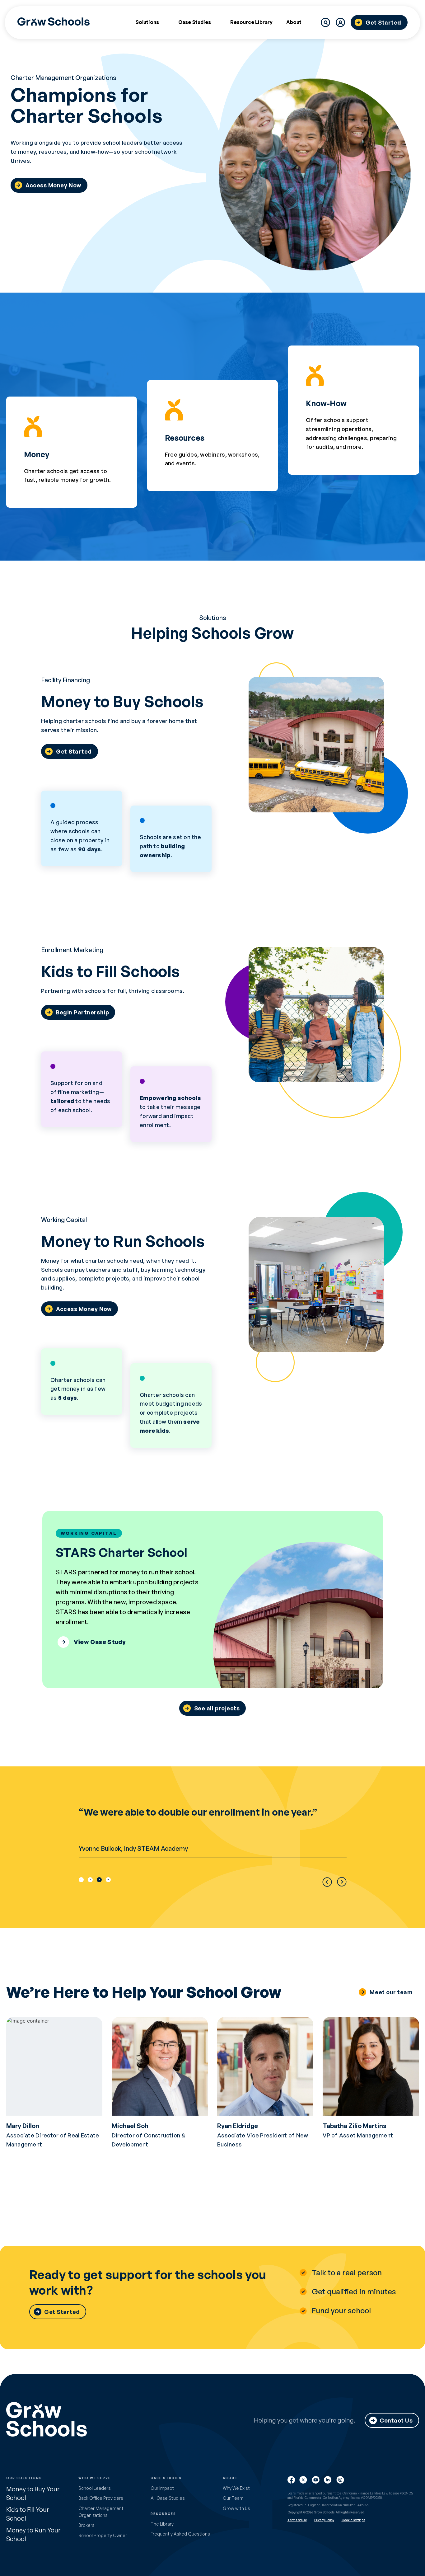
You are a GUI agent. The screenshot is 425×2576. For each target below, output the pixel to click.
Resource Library (251, 22)
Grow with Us (236, 2508)
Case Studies (195, 22)
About (294, 22)
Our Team (233, 2498)
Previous (327, 1882)
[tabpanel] (213, 1832)
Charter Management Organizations (101, 2512)
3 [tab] (99, 1879)
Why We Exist (236, 2488)
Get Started (383, 22)
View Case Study (100, 1642)
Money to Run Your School (33, 2534)
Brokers (86, 2525)
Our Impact (162, 2488)
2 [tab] (90, 1879)
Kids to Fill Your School (28, 2514)
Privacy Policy (324, 2520)
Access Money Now (53, 185)
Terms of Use (297, 2520)
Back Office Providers (101, 2498)
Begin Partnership (82, 1012)
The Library (162, 2524)
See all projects (217, 1708)
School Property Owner (103, 2535)
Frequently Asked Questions (180, 2534)
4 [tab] (108, 1879)
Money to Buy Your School (33, 2493)
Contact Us (396, 2420)
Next (342, 1882)
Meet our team (391, 1992)
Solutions (147, 22)
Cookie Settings (353, 2520)
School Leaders (95, 2488)
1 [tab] (81, 1879)
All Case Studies (168, 2498)
